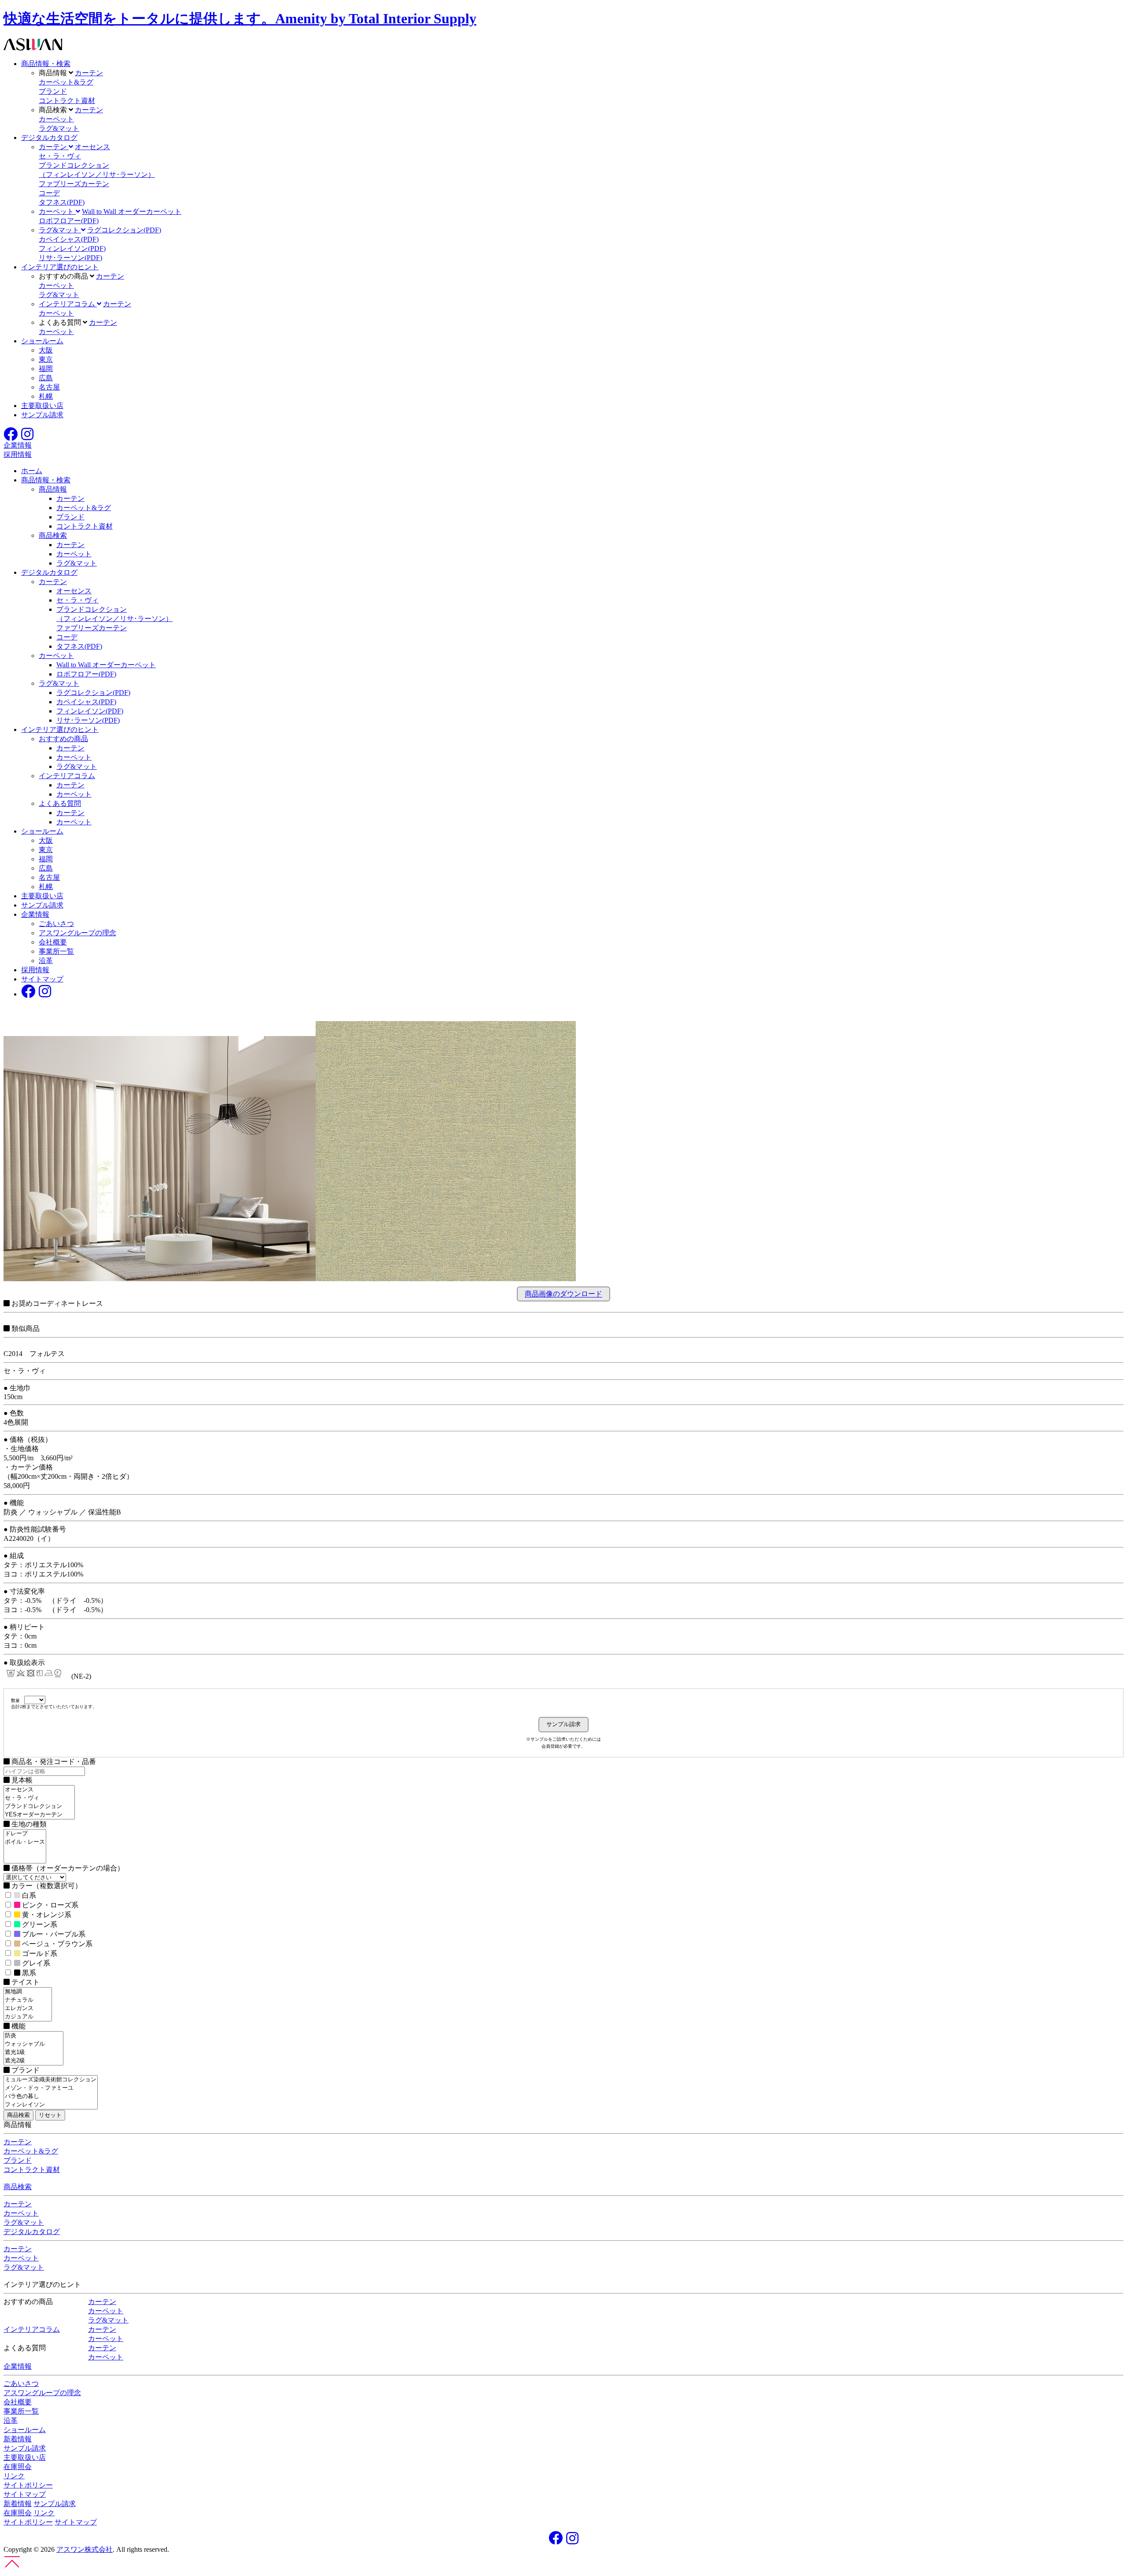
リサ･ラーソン (70, 258)
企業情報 (35, 914)
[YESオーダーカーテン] (39, 1815)
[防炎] (33, 2036)
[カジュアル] (28, 2017)
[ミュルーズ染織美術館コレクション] (51, 2080)
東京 (46, 359)
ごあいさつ (56, 924)
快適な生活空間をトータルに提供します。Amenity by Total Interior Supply (240, 18)
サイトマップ (42, 979)
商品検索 (53, 535)
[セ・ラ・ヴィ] (39, 1798)
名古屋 (49, 387)
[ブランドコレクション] (39, 1806)
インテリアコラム (67, 776)
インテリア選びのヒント (60, 267)
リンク (14, 2476)
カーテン (89, 73)
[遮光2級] (33, 2061)
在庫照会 (18, 2467)
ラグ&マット (59, 128)
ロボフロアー (69, 221)
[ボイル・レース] (25, 1842)
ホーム (32, 471)
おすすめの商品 (63, 739)
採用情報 (35, 970)
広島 (46, 378)
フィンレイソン (72, 248)
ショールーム (42, 341)
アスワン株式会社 (85, 2549)
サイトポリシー (28, 2485)
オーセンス (92, 147)
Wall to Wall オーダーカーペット (132, 211)
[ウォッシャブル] (33, 2044)
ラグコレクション (124, 230)
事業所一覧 (56, 951)
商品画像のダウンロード (563, 1294)
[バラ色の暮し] (51, 2096)
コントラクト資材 (67, 101)
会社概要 (53, 942)
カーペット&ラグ (66, 82)
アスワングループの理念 (77, 933)
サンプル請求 (42, 415)
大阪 (46, 350)
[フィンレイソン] (51, 2105)
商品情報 (53, 489)
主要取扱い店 (42, 406)
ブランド (53, 91)
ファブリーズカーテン (74, 184)
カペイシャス (69, 239)
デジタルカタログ (49, 138)
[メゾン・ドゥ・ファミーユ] (51, 2088)
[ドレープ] (25, 1834)
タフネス (62, 202)
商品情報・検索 (46, 64)
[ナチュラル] (28, 2000)
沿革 (46, 961)
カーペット (56, 119)
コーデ (49, 193)
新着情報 (18, 2439)
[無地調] (28, 1992)
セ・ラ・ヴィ (60, 156)
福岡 (46, 369)
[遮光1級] (33, 2052)
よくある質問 (60, 803)
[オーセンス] (39, 1790)
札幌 (46, 396)
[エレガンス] (28, 2008)
